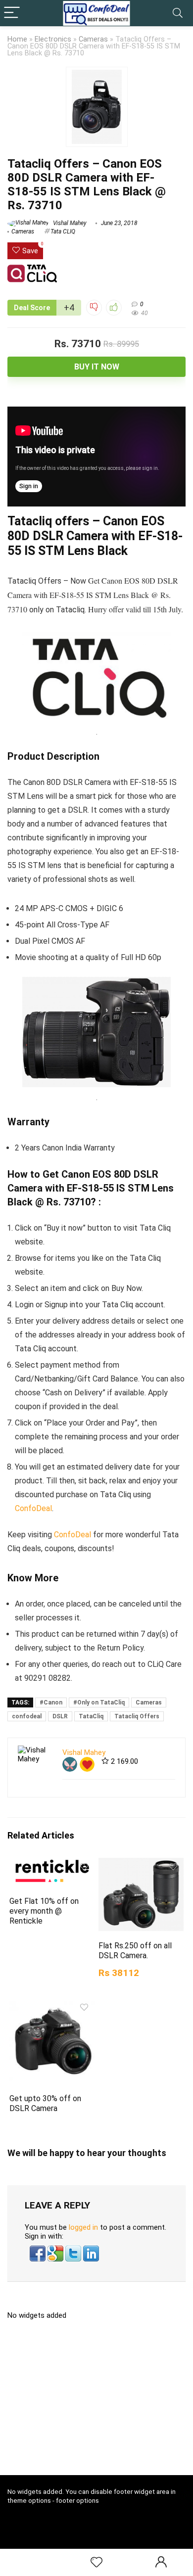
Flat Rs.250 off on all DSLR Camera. (135, 1951)
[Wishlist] (96, 2563)
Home (17, 39)
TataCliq (91, 1716)
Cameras (93, 39)
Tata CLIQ (63, 231)
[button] (39, 2250)
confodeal (27, 1716)
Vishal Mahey (69, 223)
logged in (83, 2227)
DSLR (60, 1716)
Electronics (53, 39)
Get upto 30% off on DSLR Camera (45, 2103)
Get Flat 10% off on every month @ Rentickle (44, 1911)
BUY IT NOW (97, 367)
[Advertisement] (100, 2401)
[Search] (178, 13)
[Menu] (12, 13)
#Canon (51, 1702)
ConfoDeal (33, 1508)
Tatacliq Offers (137, 1716)
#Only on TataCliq (99, 1702)
